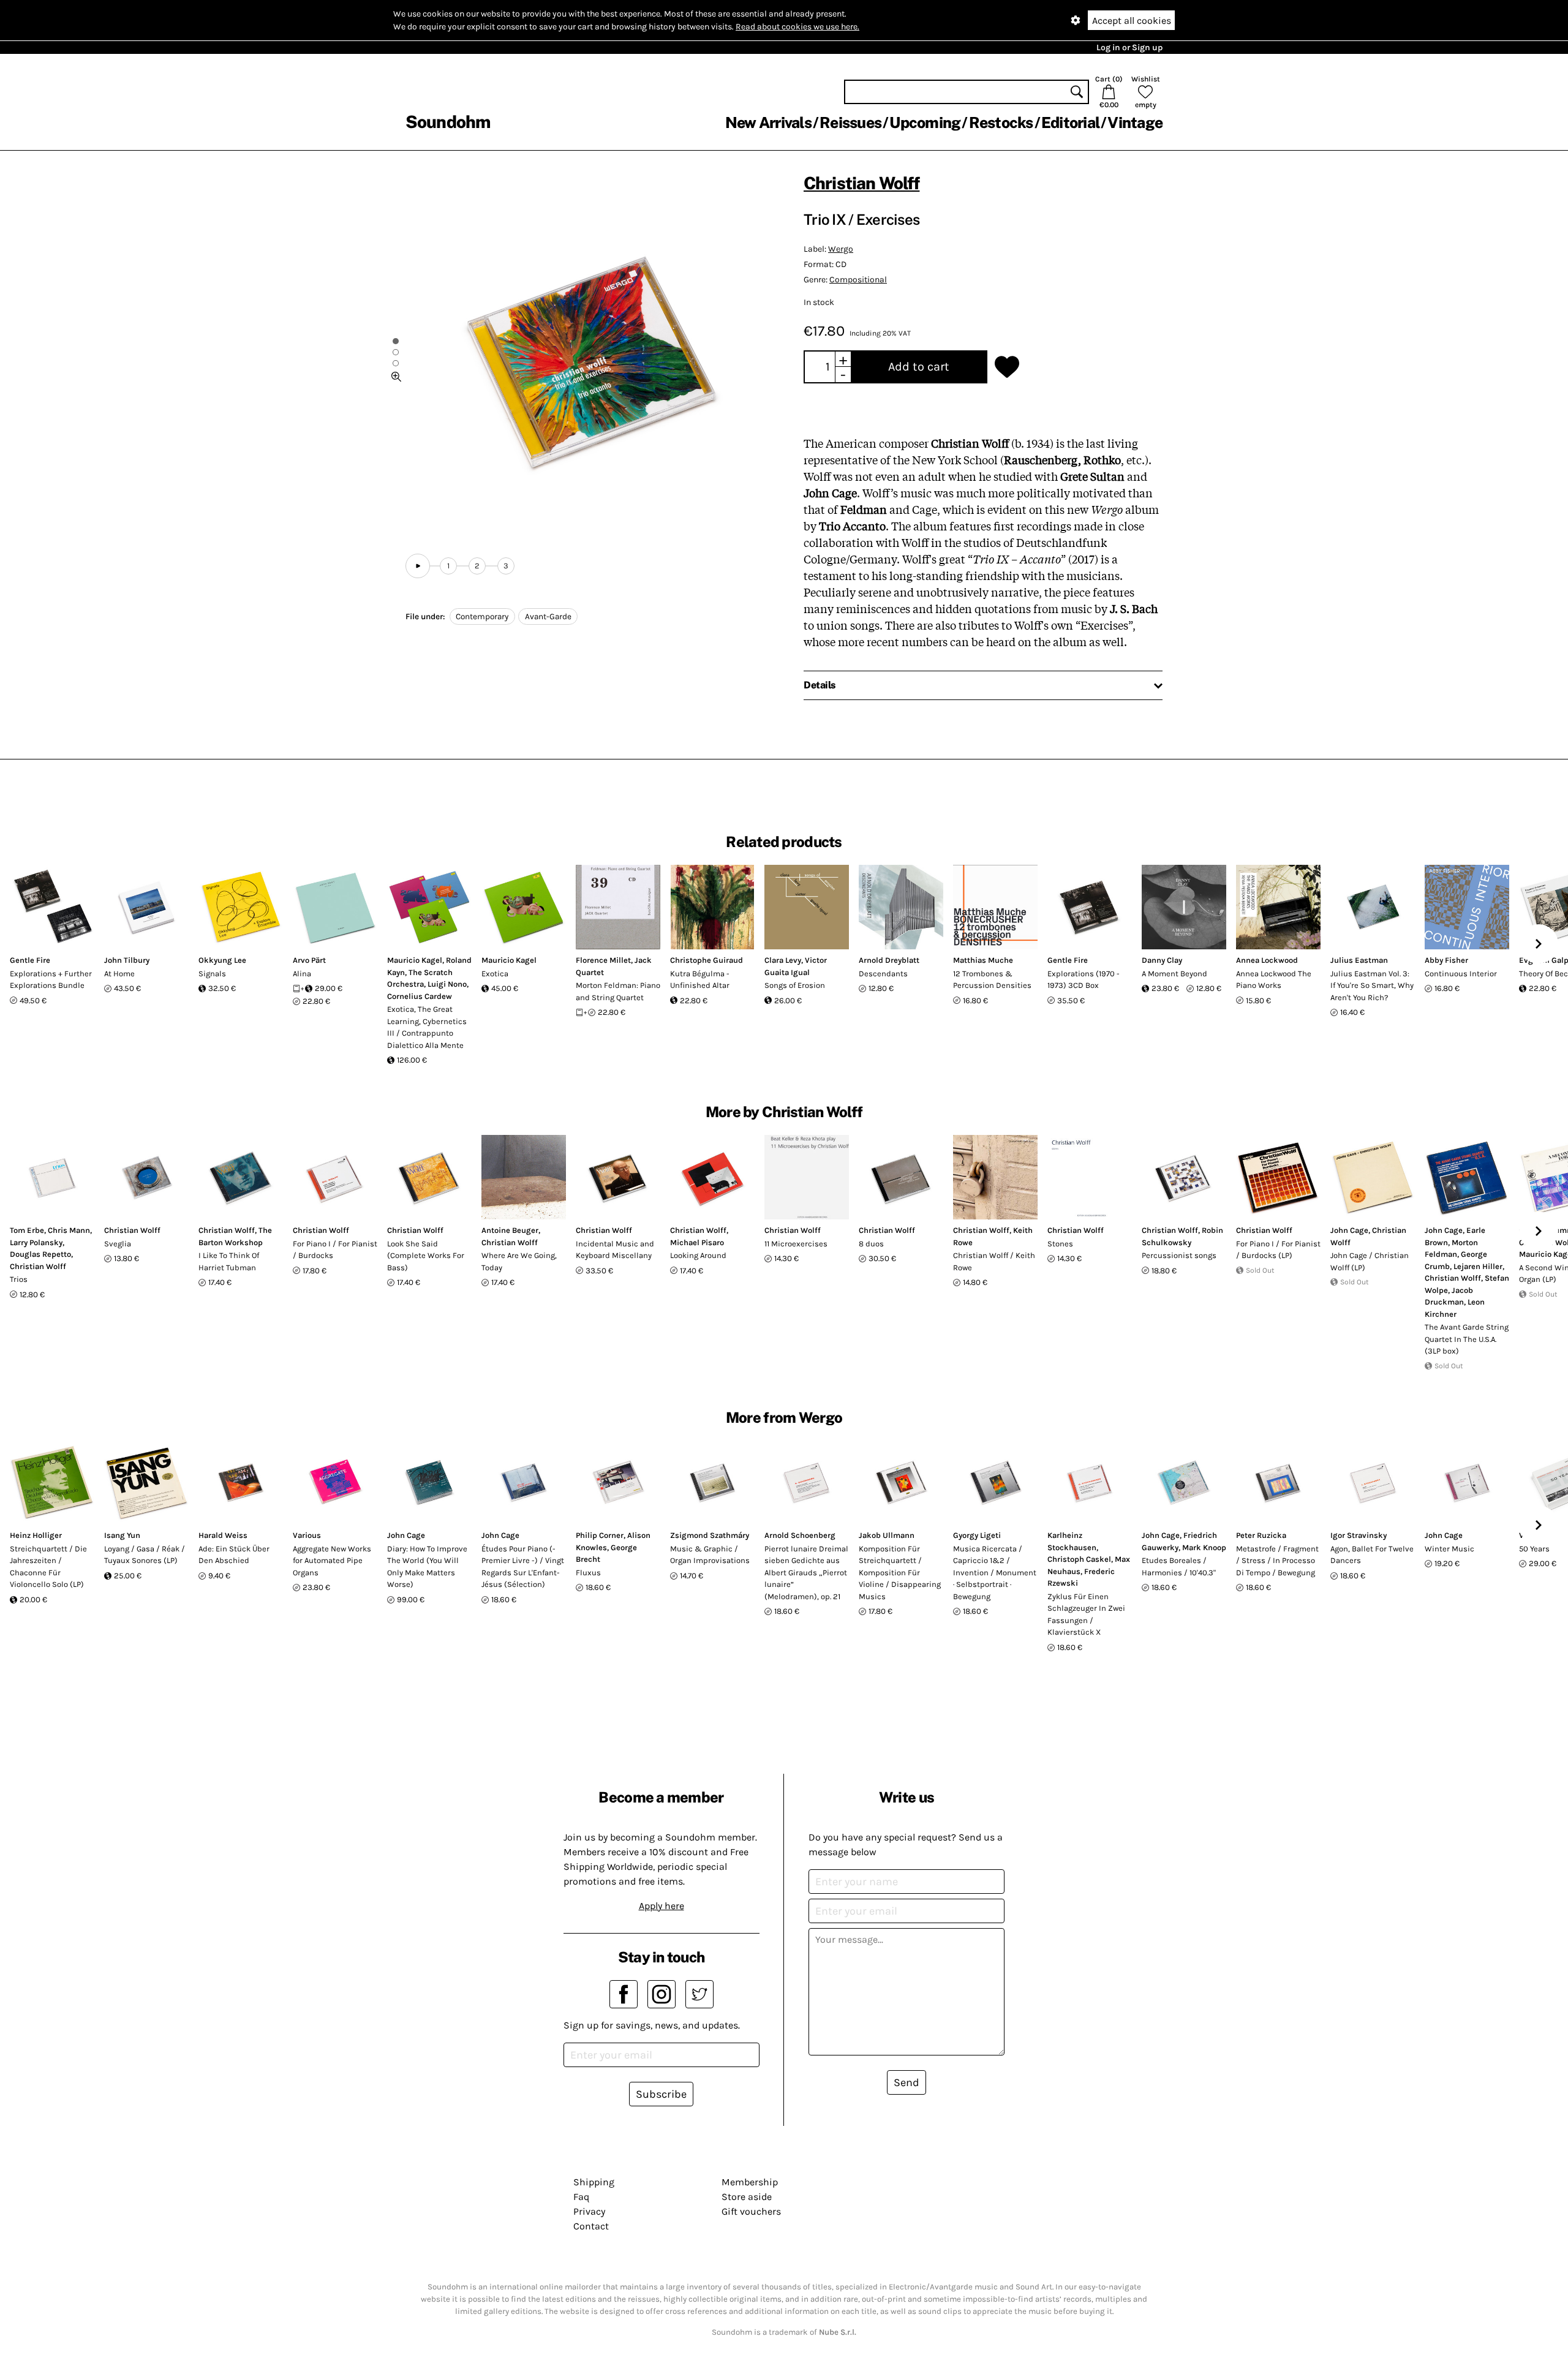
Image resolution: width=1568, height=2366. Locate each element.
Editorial (1070, 122)
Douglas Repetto (40, 1254)
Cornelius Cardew (420, 996)
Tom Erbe (27, 1230)
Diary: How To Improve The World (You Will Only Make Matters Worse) (427, 1567)
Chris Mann (69, 1230)
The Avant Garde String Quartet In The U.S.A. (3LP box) (1467, 1339)
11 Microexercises (796, 1244)
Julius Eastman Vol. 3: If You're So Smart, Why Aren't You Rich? (1372, 985)
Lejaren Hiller (1478, 1266)
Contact (591, 2226)
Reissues (850, 122)
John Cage (1349, 1230)
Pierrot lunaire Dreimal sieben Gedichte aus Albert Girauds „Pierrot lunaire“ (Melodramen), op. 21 (806, 1573)
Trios (19, 1279)
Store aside (747, 2197)
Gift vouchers (751, 2211)
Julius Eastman (1359, 960)
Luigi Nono (447, 984)
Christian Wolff (861, 183)
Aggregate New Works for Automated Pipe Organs (332, 1561)
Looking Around (698, 1255)
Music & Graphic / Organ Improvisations (710, 1555)
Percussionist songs (1179, 1255)
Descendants (883, 974)
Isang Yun (122, 1535)
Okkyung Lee (222, 960)
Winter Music (1449, 1549)
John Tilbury (127, 960)
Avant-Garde (548, 616)
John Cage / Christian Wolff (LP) (1370, 1261)
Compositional (858, 280)
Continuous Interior (1461, 974)
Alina (302, 974)
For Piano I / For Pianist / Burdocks (335, 1250)
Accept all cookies (1132, 21)
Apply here (661, 1906)
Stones (1060, 1244)
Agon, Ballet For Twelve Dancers (1372, 1555)
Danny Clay (1162, 960)
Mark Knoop (1204, 1547)
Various (307, 1535)
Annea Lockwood (1267, 960)
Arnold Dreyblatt (889, 960)
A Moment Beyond (1174, 974)
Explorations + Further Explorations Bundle (51, 980)
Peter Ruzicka (1261, 1535)
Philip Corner (600, 1535)
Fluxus (588, 1573)
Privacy (589, 2211)
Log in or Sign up (1129, 47)
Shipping (594, 2182)
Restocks (1001, 122)
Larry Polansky (36, 1242)
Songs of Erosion (795, 985)
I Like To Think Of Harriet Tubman (229, 1261)
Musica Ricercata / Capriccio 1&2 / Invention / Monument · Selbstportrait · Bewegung (995, 1573)
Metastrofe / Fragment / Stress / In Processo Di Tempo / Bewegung (1277, 1561)
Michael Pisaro (697, 1242)
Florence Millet (603, 960)
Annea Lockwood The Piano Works (1274, 980)
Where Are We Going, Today (519, 1261)
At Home (119, 974)
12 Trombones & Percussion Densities (992, 980)
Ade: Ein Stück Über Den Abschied (234, 1555)
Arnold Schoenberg (800, 1535)
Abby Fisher (1446, 960)
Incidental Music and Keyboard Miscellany (615, 1250)
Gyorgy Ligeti (977, 1535)
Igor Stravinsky (1359, 1535)
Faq (581, 2197)
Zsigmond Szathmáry (710, 1535)
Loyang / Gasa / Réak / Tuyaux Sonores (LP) (145, 1555)
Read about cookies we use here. (797, 27)
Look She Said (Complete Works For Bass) (426, 1256)
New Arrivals (768, 122)
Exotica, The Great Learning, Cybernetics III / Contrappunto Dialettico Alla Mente (427, 1027)
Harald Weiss (223, 1535)
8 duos (871, 1244)
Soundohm (448, 122)
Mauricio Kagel (415, 960)
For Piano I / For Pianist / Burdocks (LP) (1278, 1250)
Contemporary (482, 616)
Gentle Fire (30, 960)
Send (907, 2082)
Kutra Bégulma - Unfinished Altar (700, 980)
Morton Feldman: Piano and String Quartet (618, 991)
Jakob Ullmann (887, 1535)
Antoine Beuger (510, 1230)
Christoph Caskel (1079, 1559)
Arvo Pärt (309, 960)
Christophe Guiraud (707, 960)
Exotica (495, 974)
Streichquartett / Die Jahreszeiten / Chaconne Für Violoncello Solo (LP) (48, 1567)
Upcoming (925, 122)
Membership (750, 2182)
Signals (212, 974)
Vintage (1135, 122)
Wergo (841, 249)
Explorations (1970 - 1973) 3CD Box (1084, 980)
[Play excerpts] (418, 566)
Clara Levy (783, 960)
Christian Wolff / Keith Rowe (994, 1261)
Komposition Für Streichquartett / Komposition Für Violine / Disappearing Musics (900, 1573)
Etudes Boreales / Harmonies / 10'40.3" (1179, 1566)
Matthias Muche (983, 960)
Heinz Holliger (36, 1535)
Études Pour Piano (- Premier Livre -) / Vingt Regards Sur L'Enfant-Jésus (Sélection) (523, 1567)
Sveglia (118, 1244)
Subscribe (661, 2094)
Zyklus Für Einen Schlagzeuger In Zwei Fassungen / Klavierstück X (1086, 1614)
